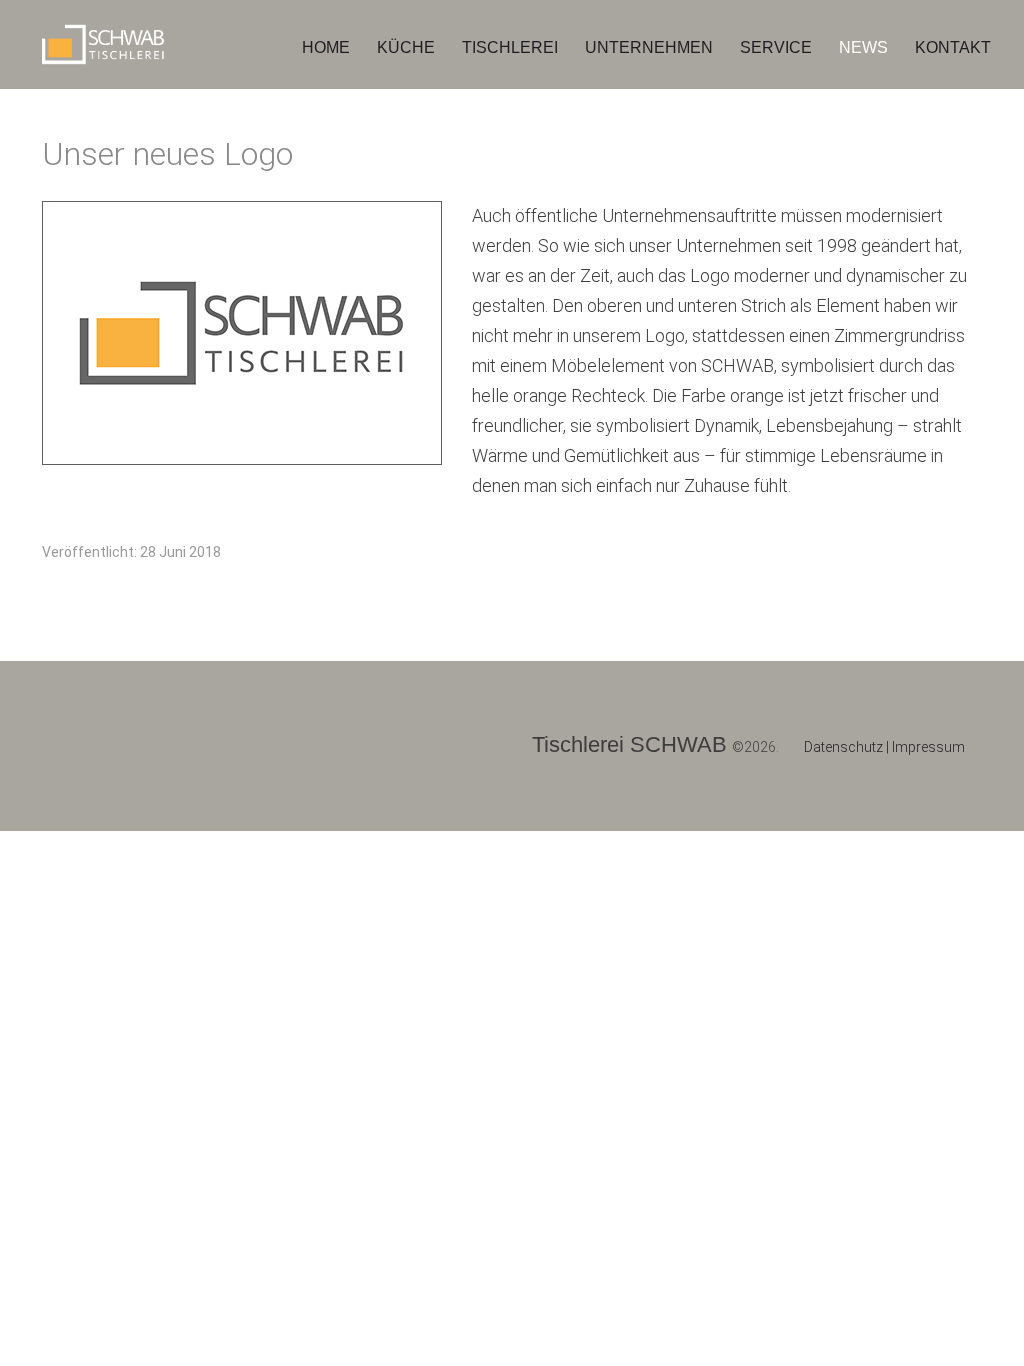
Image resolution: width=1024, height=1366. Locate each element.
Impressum (928, 747)
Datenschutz (845, 747)
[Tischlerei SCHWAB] (112, 42)
